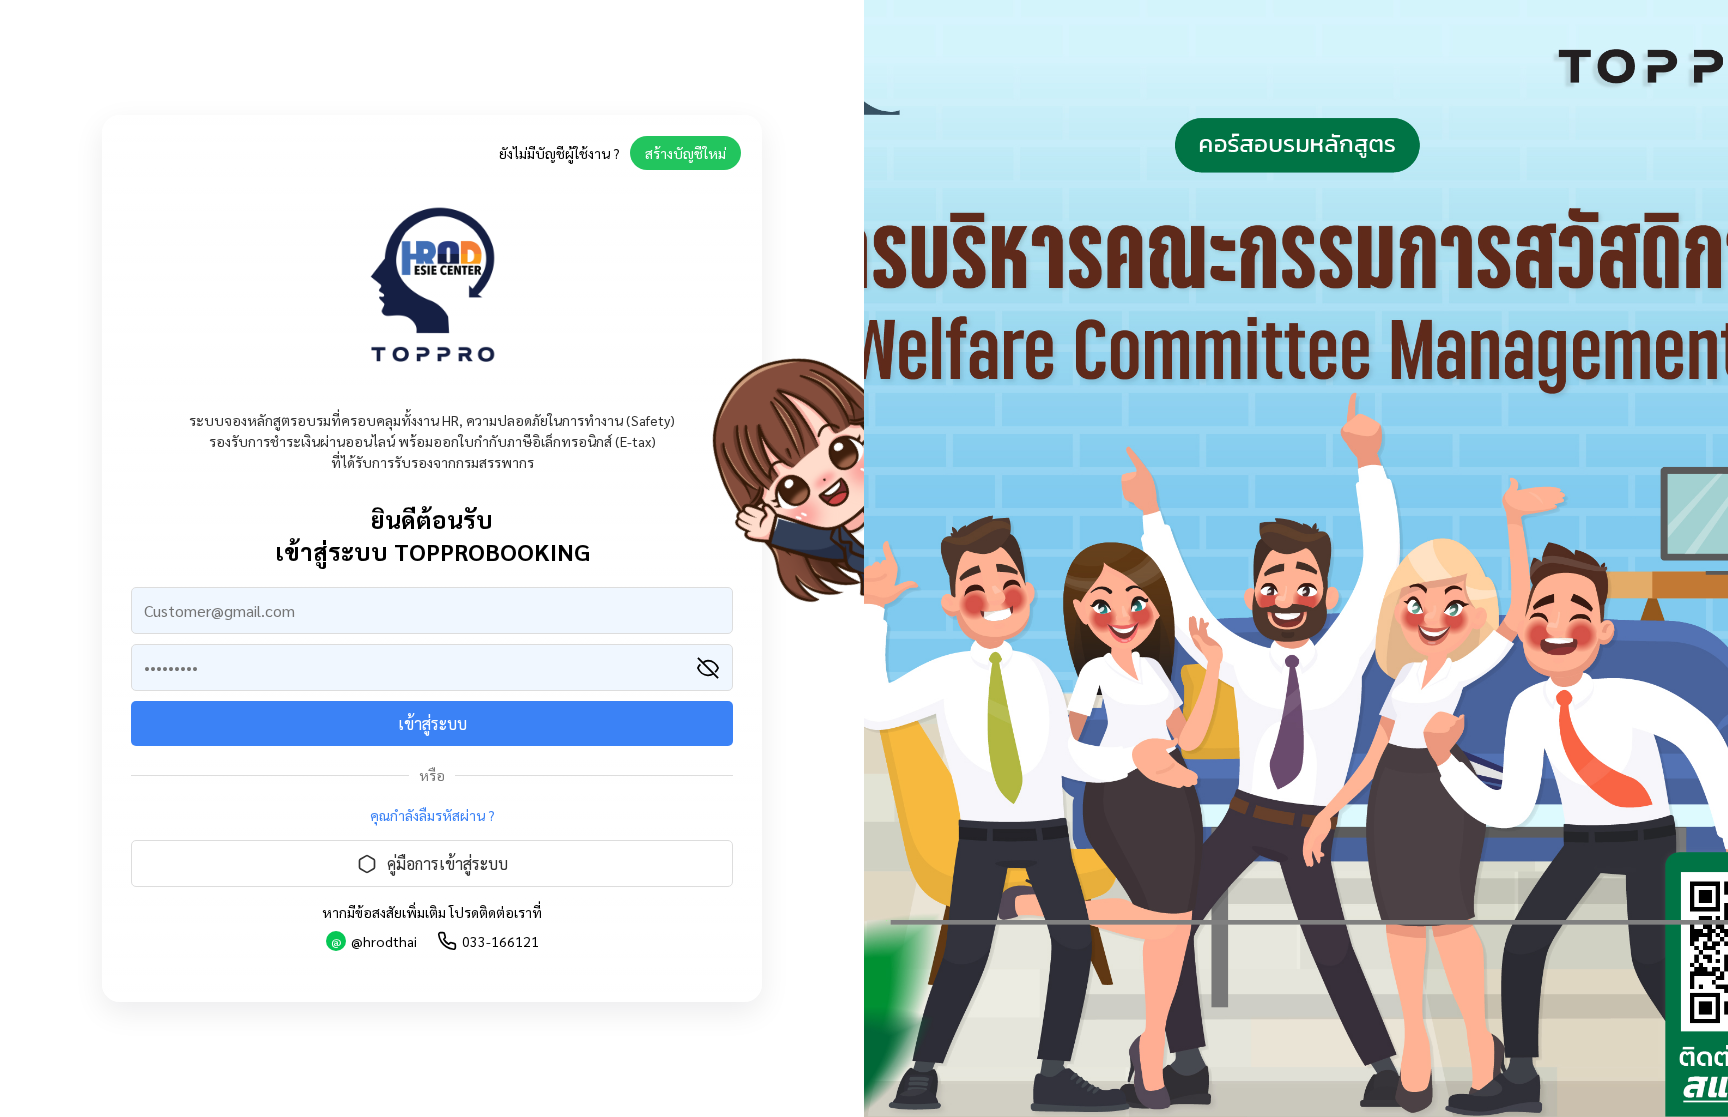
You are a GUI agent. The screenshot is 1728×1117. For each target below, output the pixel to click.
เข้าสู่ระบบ (432, 723)
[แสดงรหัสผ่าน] (708, 668)
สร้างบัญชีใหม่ (685, 153)
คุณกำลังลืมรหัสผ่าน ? (432, 815)
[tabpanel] (1296, 558)
